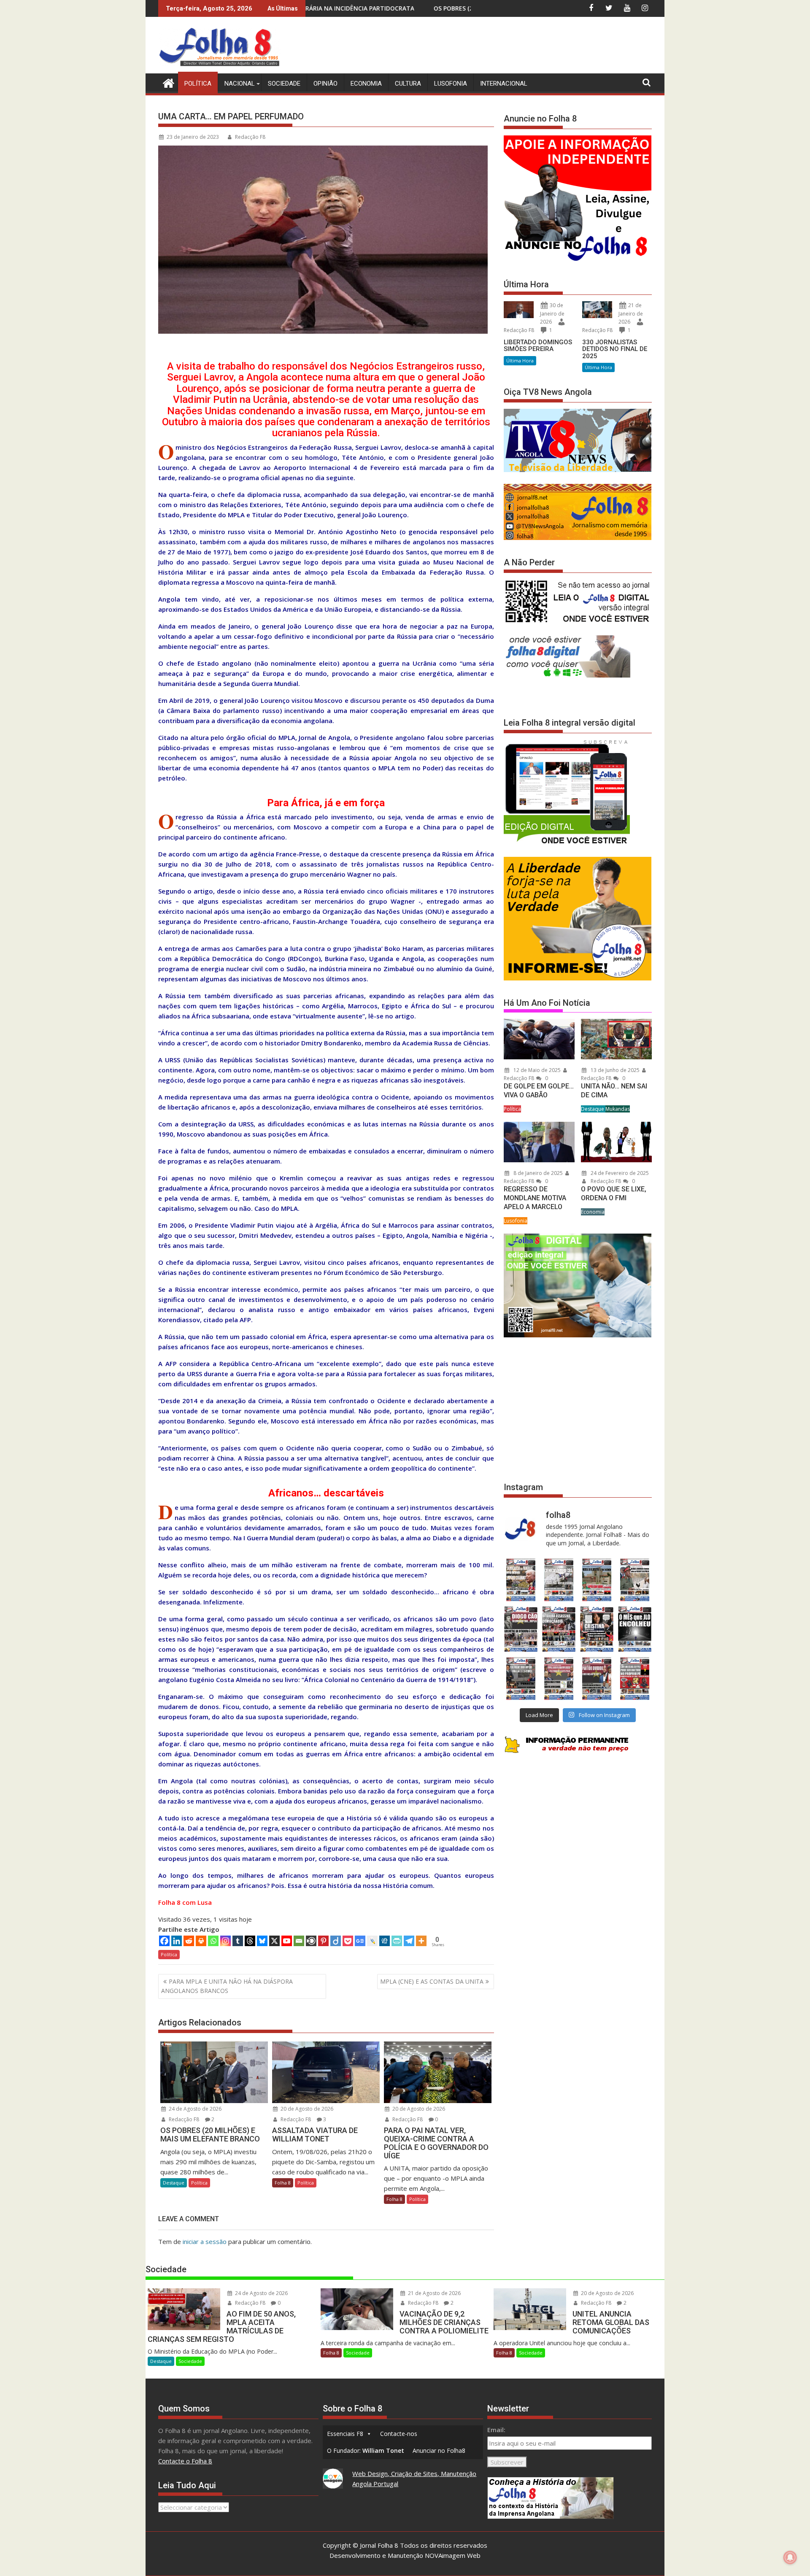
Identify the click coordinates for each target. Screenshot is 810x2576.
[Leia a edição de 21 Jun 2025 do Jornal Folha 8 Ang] (635, 1678)
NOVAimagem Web (453, 2555)
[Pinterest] (323, 1941)
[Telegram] (409, 1941)
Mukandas (618, 1109)
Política (198, 84)
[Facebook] (164, 1941)
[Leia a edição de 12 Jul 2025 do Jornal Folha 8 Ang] (597, 1678)
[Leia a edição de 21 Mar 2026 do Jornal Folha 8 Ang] (559, 1580)
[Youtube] (287, 1941)
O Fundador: (366, 2450)
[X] (274, 1941)
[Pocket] (348, 1941)
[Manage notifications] (790, 2557)
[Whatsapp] (213, 1941)
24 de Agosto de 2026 (194, 2109)
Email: (496, 2430)
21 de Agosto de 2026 (434, 2293)
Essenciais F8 (345, 2434)
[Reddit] (189, 1941)
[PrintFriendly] (397, 1941)
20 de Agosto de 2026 (306, 2109)
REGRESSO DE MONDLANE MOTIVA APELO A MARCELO (535, 1198)
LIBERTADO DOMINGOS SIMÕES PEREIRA (538, 346)
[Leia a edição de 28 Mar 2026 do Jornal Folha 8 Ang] (521, 1580)
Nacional (240, 84)
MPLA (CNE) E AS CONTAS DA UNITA (432, 1981)
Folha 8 (283, 2183)
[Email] (299, 1941)
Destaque (174, 2183)
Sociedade (284, 84)
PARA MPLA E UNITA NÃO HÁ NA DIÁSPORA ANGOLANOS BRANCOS (227, 1986)
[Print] (201, 1941)
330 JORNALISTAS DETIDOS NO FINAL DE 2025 (615, 349)
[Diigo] (336, 1941)
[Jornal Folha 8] (166, 82)
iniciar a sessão (205, 2241)
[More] (421, 1941)
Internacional (504, 84)
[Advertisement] (498, 46)
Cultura (408, 84)
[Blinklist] (311, 1941)
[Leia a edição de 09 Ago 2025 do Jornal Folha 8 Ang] (597, 1629)
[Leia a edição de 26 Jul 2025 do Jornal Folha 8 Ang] (521, 1678)
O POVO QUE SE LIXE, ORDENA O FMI (614, 1193)
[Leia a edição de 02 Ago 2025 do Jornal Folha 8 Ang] (635, 1629)
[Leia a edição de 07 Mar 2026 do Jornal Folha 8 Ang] (635, 1580)
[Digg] (385, 1941)
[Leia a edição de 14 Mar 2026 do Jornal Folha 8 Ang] (597, 1580)
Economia (366, 84)
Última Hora (520, 360)
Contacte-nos (399, 2434)
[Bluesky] (262, 1941)
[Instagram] (225, 1941)
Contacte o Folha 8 (185, 2461)
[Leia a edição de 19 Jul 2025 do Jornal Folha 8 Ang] (559, 1678)
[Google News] (360, 1941)
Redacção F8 (250, 137)
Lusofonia (451, 84)
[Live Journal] (372, 1941)
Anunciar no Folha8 (439, 2450)
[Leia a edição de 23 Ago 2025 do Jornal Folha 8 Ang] (521, 1629)
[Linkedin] (177, 1941)
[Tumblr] (238, 1941)
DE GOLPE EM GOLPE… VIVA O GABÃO (539, 1091)
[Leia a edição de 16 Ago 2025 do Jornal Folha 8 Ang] (559, 1629)
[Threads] (250, 1941)
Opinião (325, 84)
